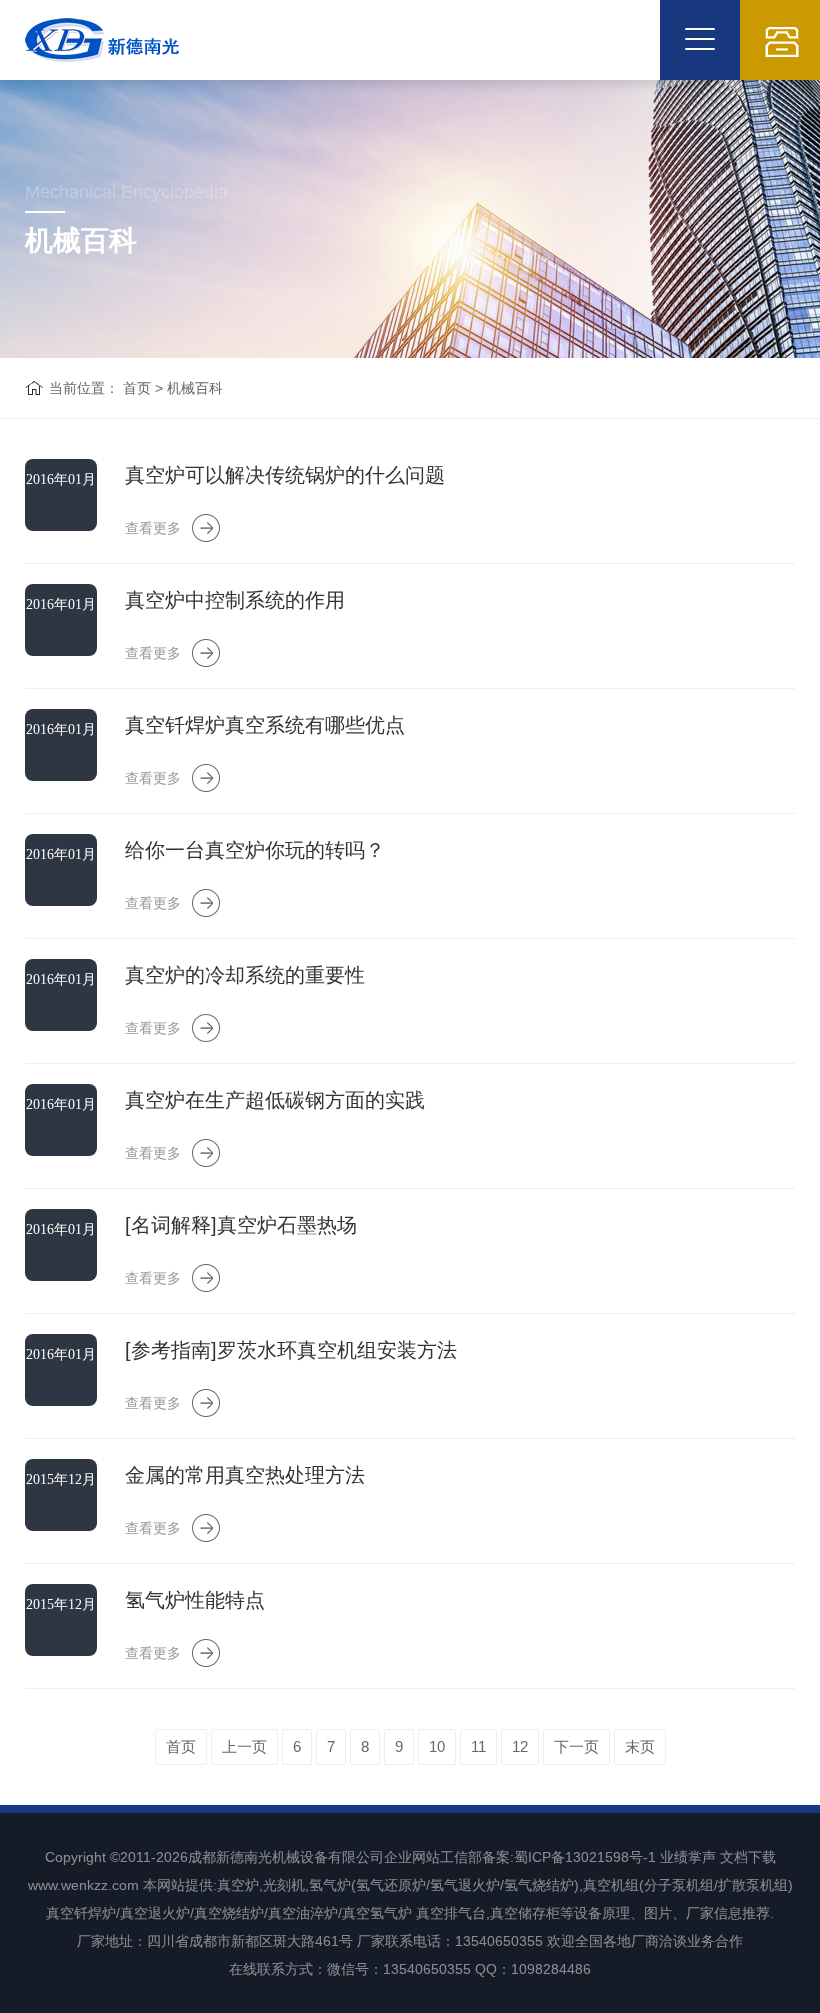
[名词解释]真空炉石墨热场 (241, 1225)
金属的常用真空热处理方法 (245, 1475)
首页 (137, 388)
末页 (640, 1746)
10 (437, 1746)
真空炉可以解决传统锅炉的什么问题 (285, 475)
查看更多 (153, 528)
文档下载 (748, 1857)
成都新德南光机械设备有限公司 (286, 1857)
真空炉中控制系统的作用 (235, 600)
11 (478, 1746)
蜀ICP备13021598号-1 (585, 1857)
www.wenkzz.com (83, 1885)
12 (520, 1746)
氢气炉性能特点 (195, 1600)
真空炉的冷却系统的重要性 (245, 975)
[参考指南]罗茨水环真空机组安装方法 (291, 1350)
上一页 (244, 1746)
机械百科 (195, 388)
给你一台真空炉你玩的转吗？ (255, 850)
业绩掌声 (688, 1857)
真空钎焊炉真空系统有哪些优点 (265, 725)
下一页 (576, 1746)
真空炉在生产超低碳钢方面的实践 (275, 1100)
